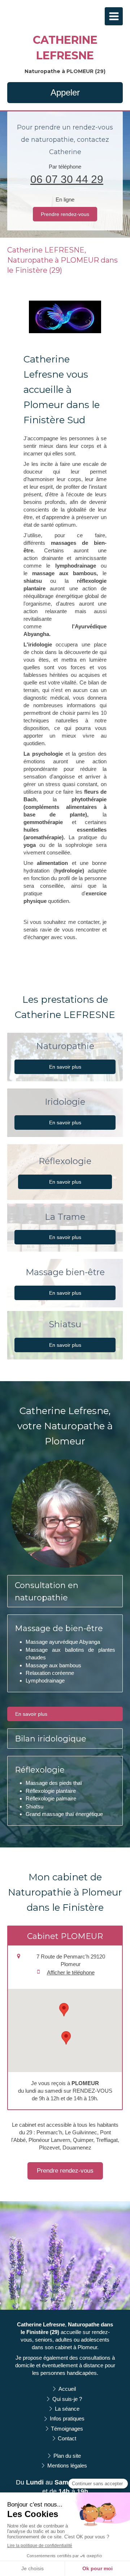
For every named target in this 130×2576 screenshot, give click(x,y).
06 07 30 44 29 (67, 179)
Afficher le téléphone (71, 1972)
